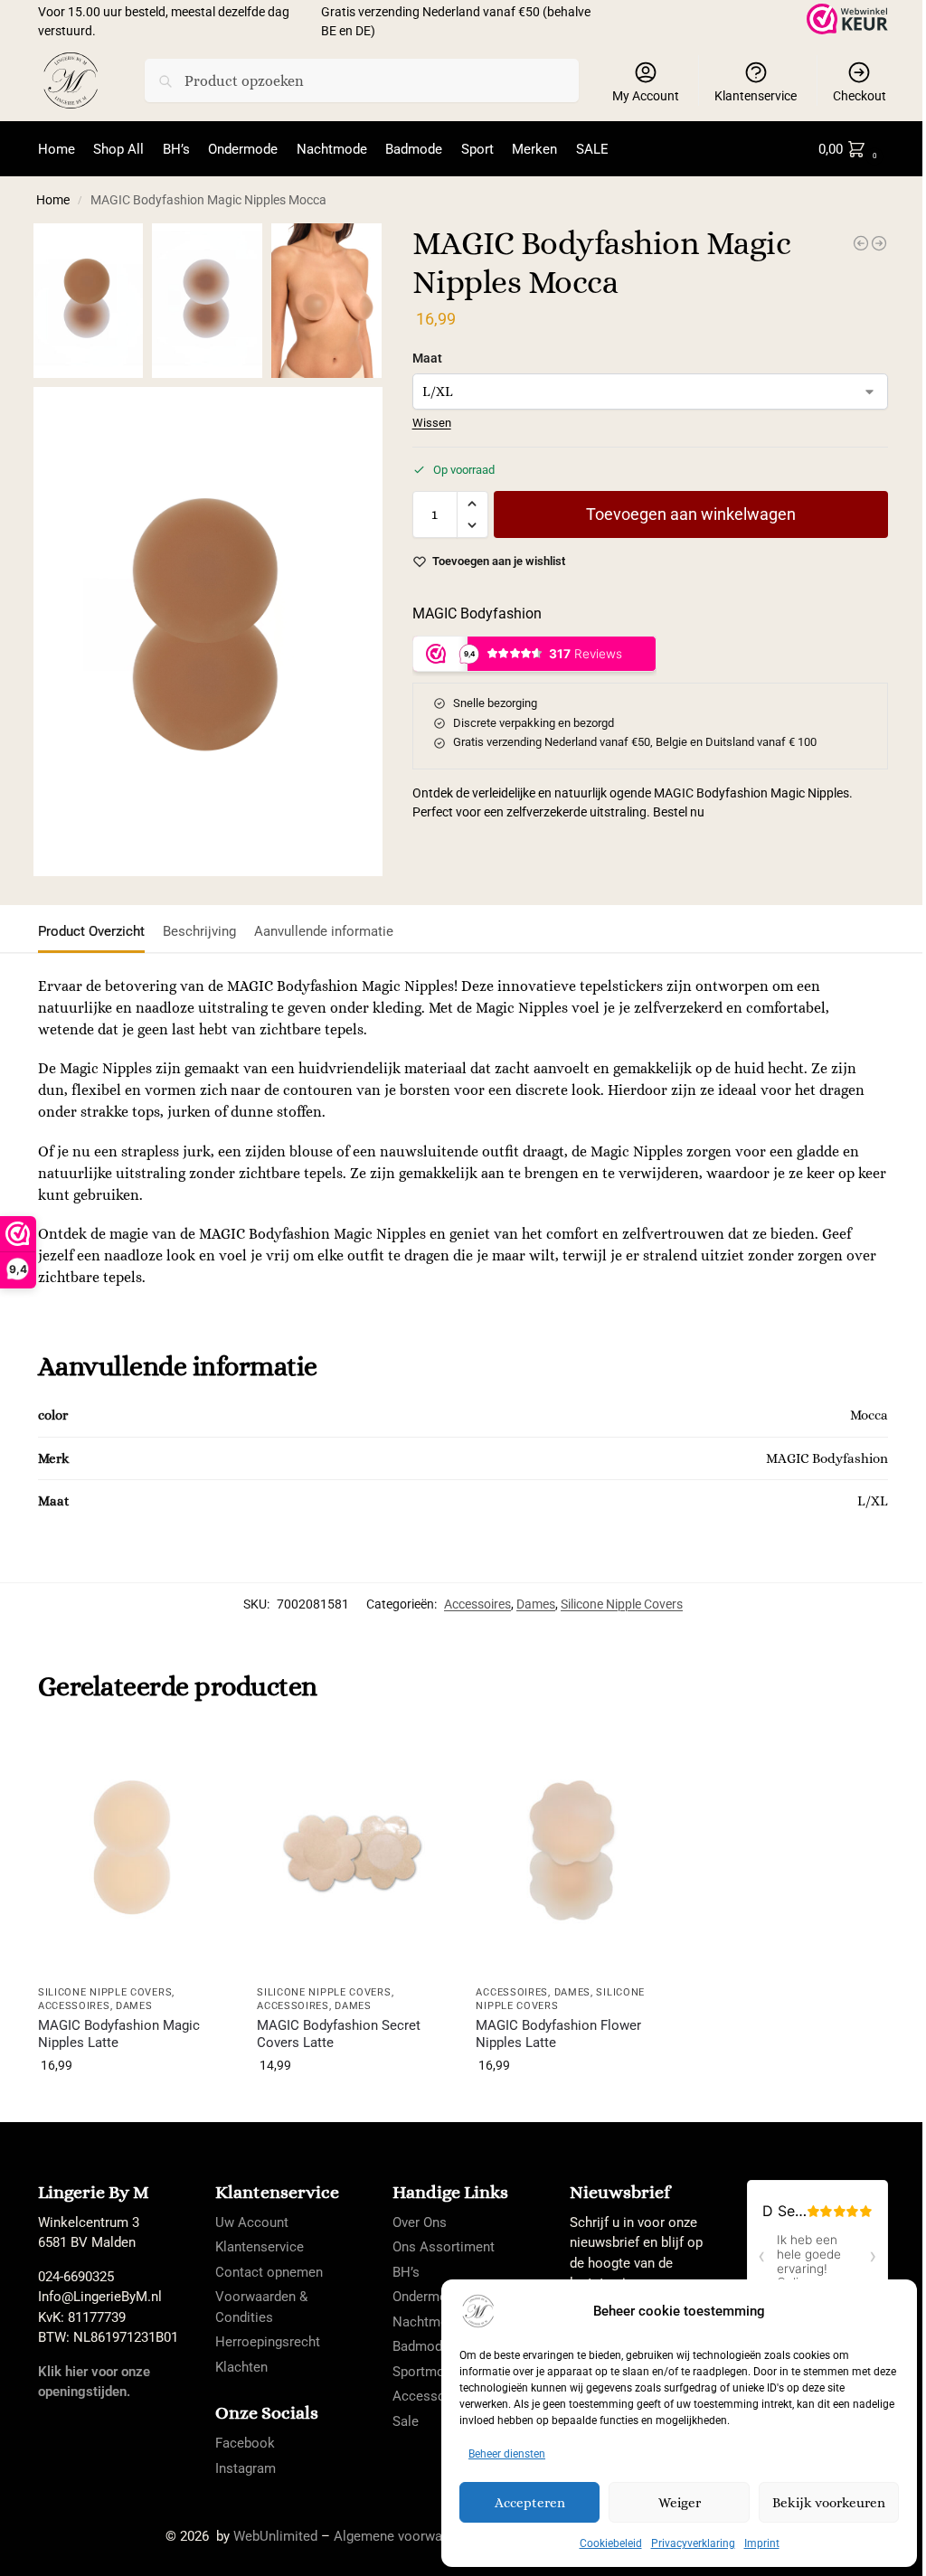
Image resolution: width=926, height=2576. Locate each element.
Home (53, 200)
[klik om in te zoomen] (208, 631)
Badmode (421, 2346)
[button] (851, 149)
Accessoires (477, 1604)
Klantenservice (756, 96)
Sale (406, 2421)
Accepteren (530, 2503)
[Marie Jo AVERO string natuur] (861, 243)
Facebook (245, 2443)
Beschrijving (199, 931)
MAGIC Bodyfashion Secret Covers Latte (339, 2034)
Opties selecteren (134, 2104)
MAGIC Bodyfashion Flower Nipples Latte (558, 2034)
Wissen (432, 423)
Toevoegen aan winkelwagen (691, 514)
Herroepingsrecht (268, 2342)
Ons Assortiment (444, 2247)
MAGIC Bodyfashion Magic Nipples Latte (119, 2034)
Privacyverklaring (693, 2543)
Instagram (246, 2468)
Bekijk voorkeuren (829, 2503)
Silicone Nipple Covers (622, 1604)
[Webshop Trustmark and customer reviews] (847, 19)
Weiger (680, 2503)
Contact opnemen (269, 2272)
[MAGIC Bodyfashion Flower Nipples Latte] (572, 1852)
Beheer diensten (507, 2454)
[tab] (96, 929)
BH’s (406, 2272)
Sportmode (426, 2372)
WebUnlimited (275, 2536)
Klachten (241, 2367)
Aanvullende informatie (324, 931)
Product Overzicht (91, 931)
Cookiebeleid (611, 2543)
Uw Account (252, 2222)
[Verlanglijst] (203, 1756)
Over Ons (420, 2222)
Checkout (860, 96)
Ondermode (427, 2297)
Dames (536, 1604)
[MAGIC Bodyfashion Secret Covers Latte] (353, 1852)
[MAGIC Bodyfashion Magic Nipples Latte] (134, 1852)
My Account (646, 96)
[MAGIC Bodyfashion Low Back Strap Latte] (879, 243)
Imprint (762, 2543)
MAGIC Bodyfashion (477, 613)
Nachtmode (428, 2322)
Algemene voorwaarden (405, 2536)
